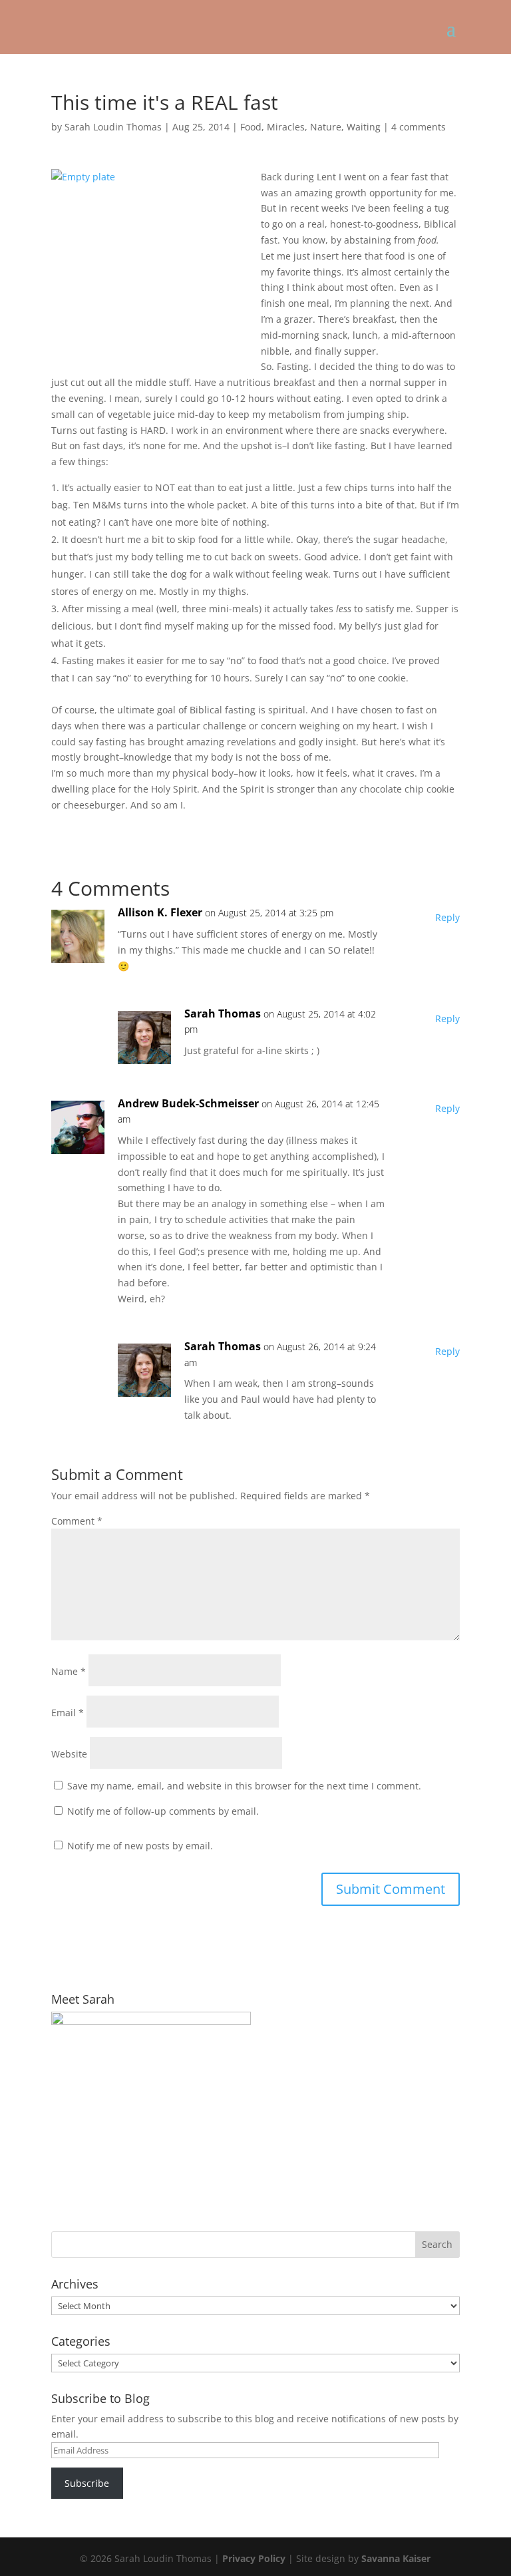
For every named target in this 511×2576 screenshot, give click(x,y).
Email (68, 1713)
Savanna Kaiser (396, 2558)
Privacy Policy (254, 2558)
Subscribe (87, 2483)
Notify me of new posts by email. (140, 1846)
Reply (447, 917)
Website (69, 1754)
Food (251, 127)
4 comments (419, 127)
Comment (77, 1521)
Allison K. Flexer (160, 912)
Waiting (364, 127)
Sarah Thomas (223, 1013)
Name (69, 1671)
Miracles (286, 127)
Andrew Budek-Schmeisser (188, 1103)
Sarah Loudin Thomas (113, 127)
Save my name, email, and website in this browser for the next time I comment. (244, 1786)
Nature (326, 127)
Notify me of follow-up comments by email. (163, 1811)
